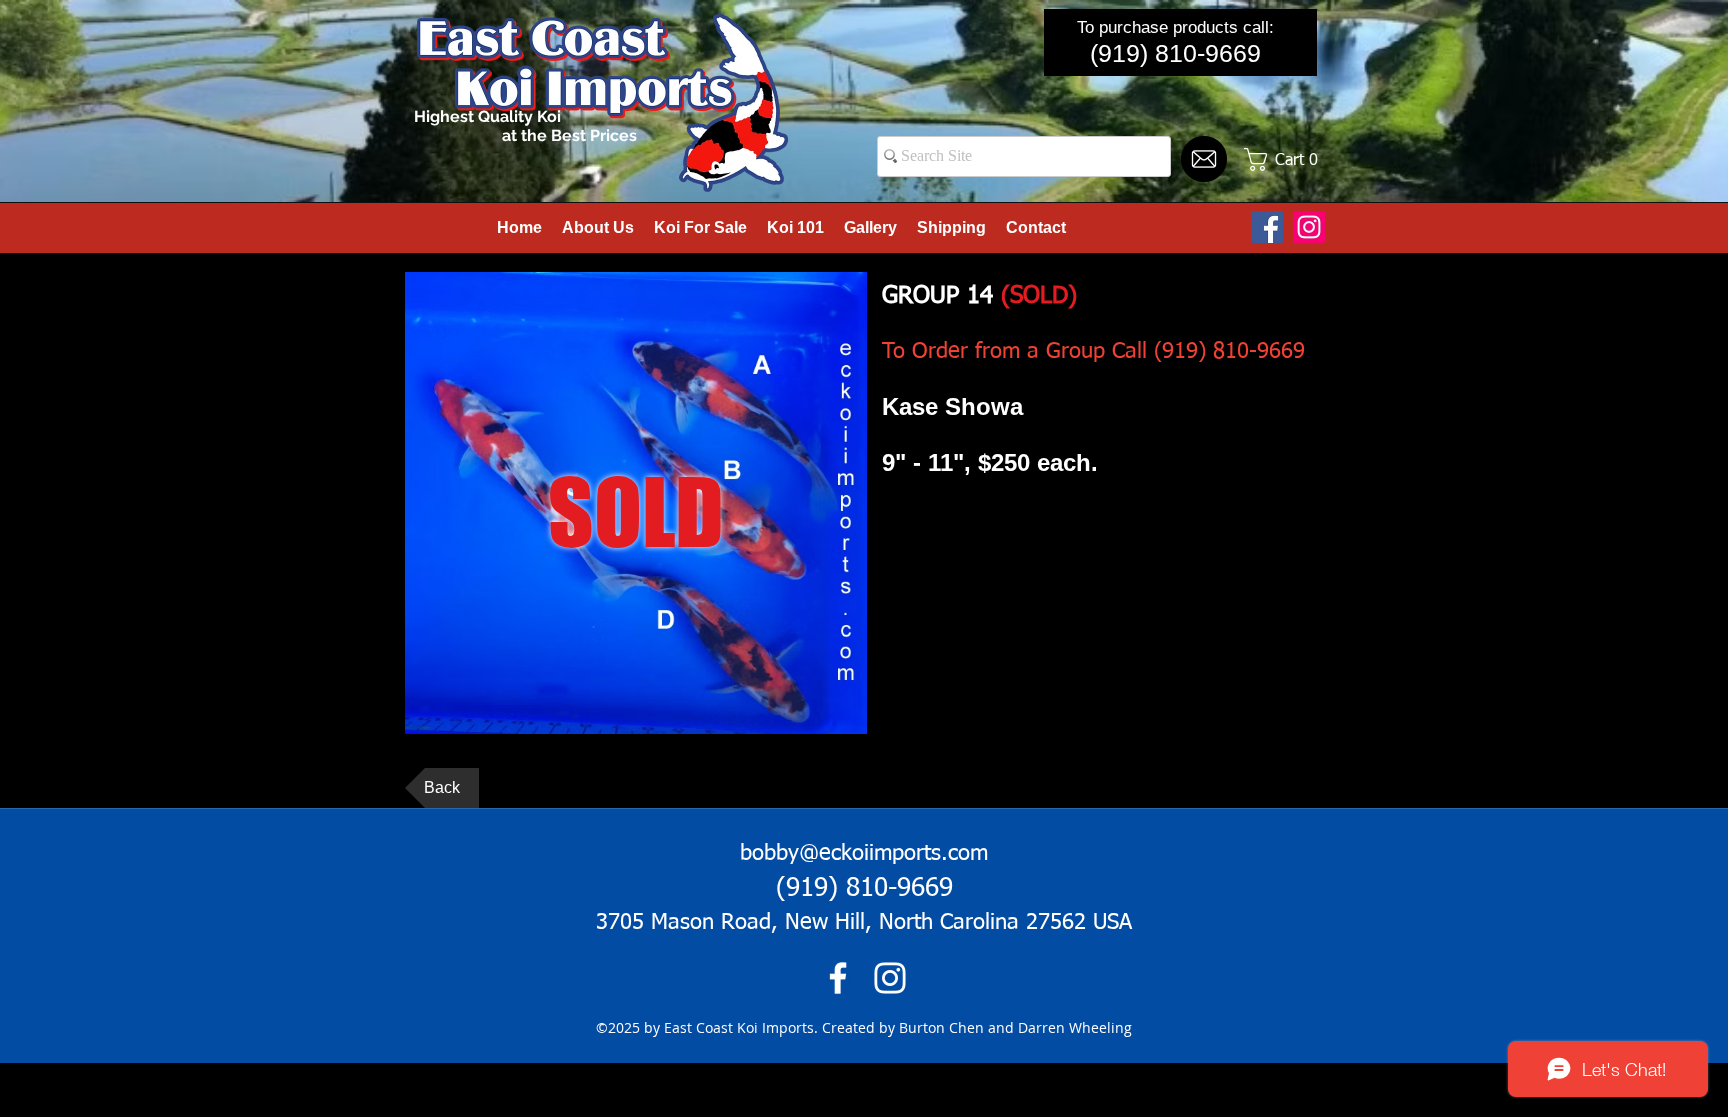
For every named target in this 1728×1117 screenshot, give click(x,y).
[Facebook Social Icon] (1267, 227)
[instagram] (890, 978)
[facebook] (838, 978)
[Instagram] (1309, 227)
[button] (1288, 159)
